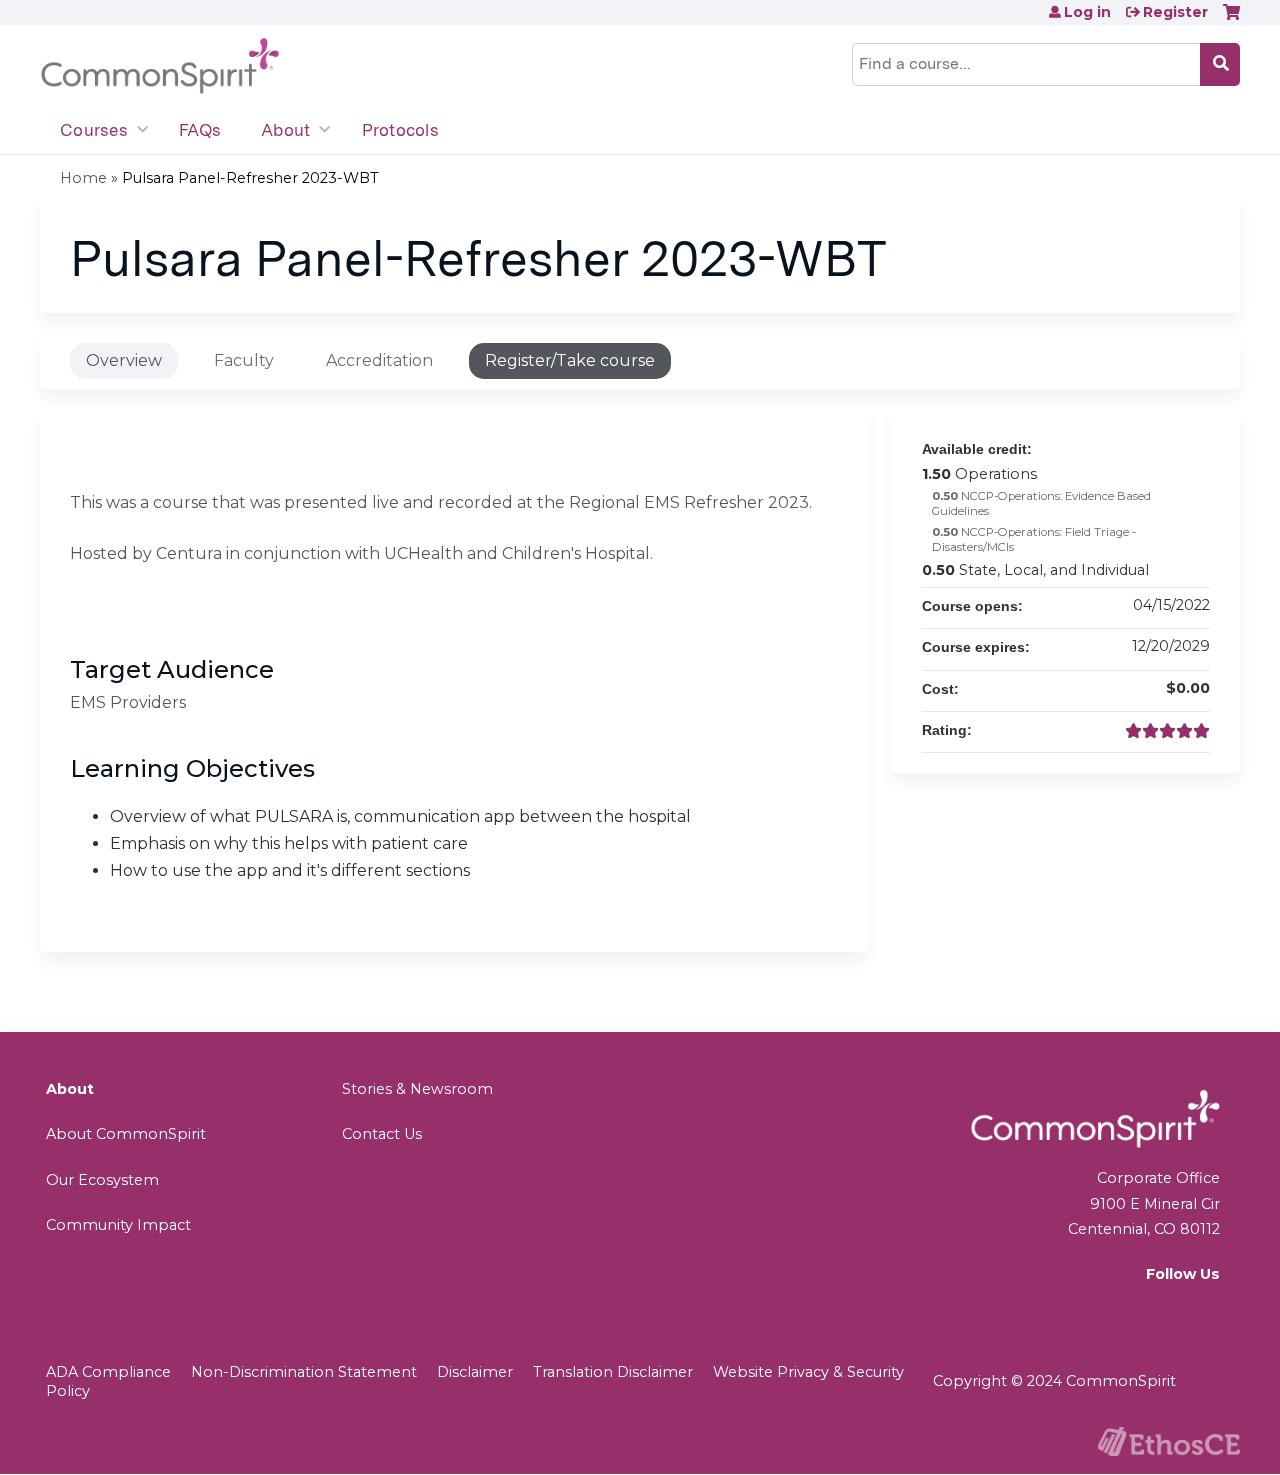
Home (83, 178)
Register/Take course (570, 360)
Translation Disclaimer (613, 1372)
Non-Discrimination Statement (304, 1372)
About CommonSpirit (126, 1134)
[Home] (160, 66)
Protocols (400, 130)
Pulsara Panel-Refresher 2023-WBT (250, 178)
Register (1175, 12)
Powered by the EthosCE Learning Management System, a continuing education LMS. (1169, 1441)
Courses (94, 130)
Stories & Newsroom (417, 1089)
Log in (1087, 12)
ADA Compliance (108, 1372)
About (285, 130)
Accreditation (379, 360)
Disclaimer (475, 1372)
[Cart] (1231, 19)
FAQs (200, 130)
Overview (124, 360)
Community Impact (118, 1225)
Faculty (244, 360)
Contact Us (382, 1134)
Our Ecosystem (102, 1180)
